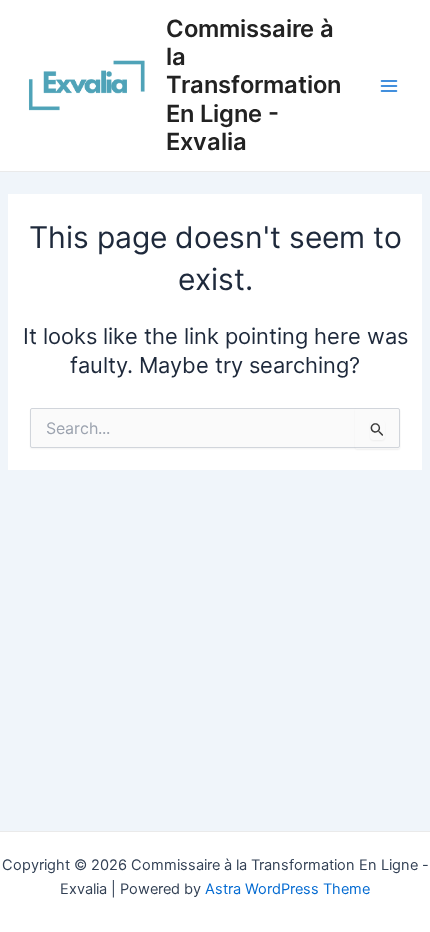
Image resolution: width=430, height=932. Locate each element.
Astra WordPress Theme (287, 889)
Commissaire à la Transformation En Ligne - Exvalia (253, 85)
